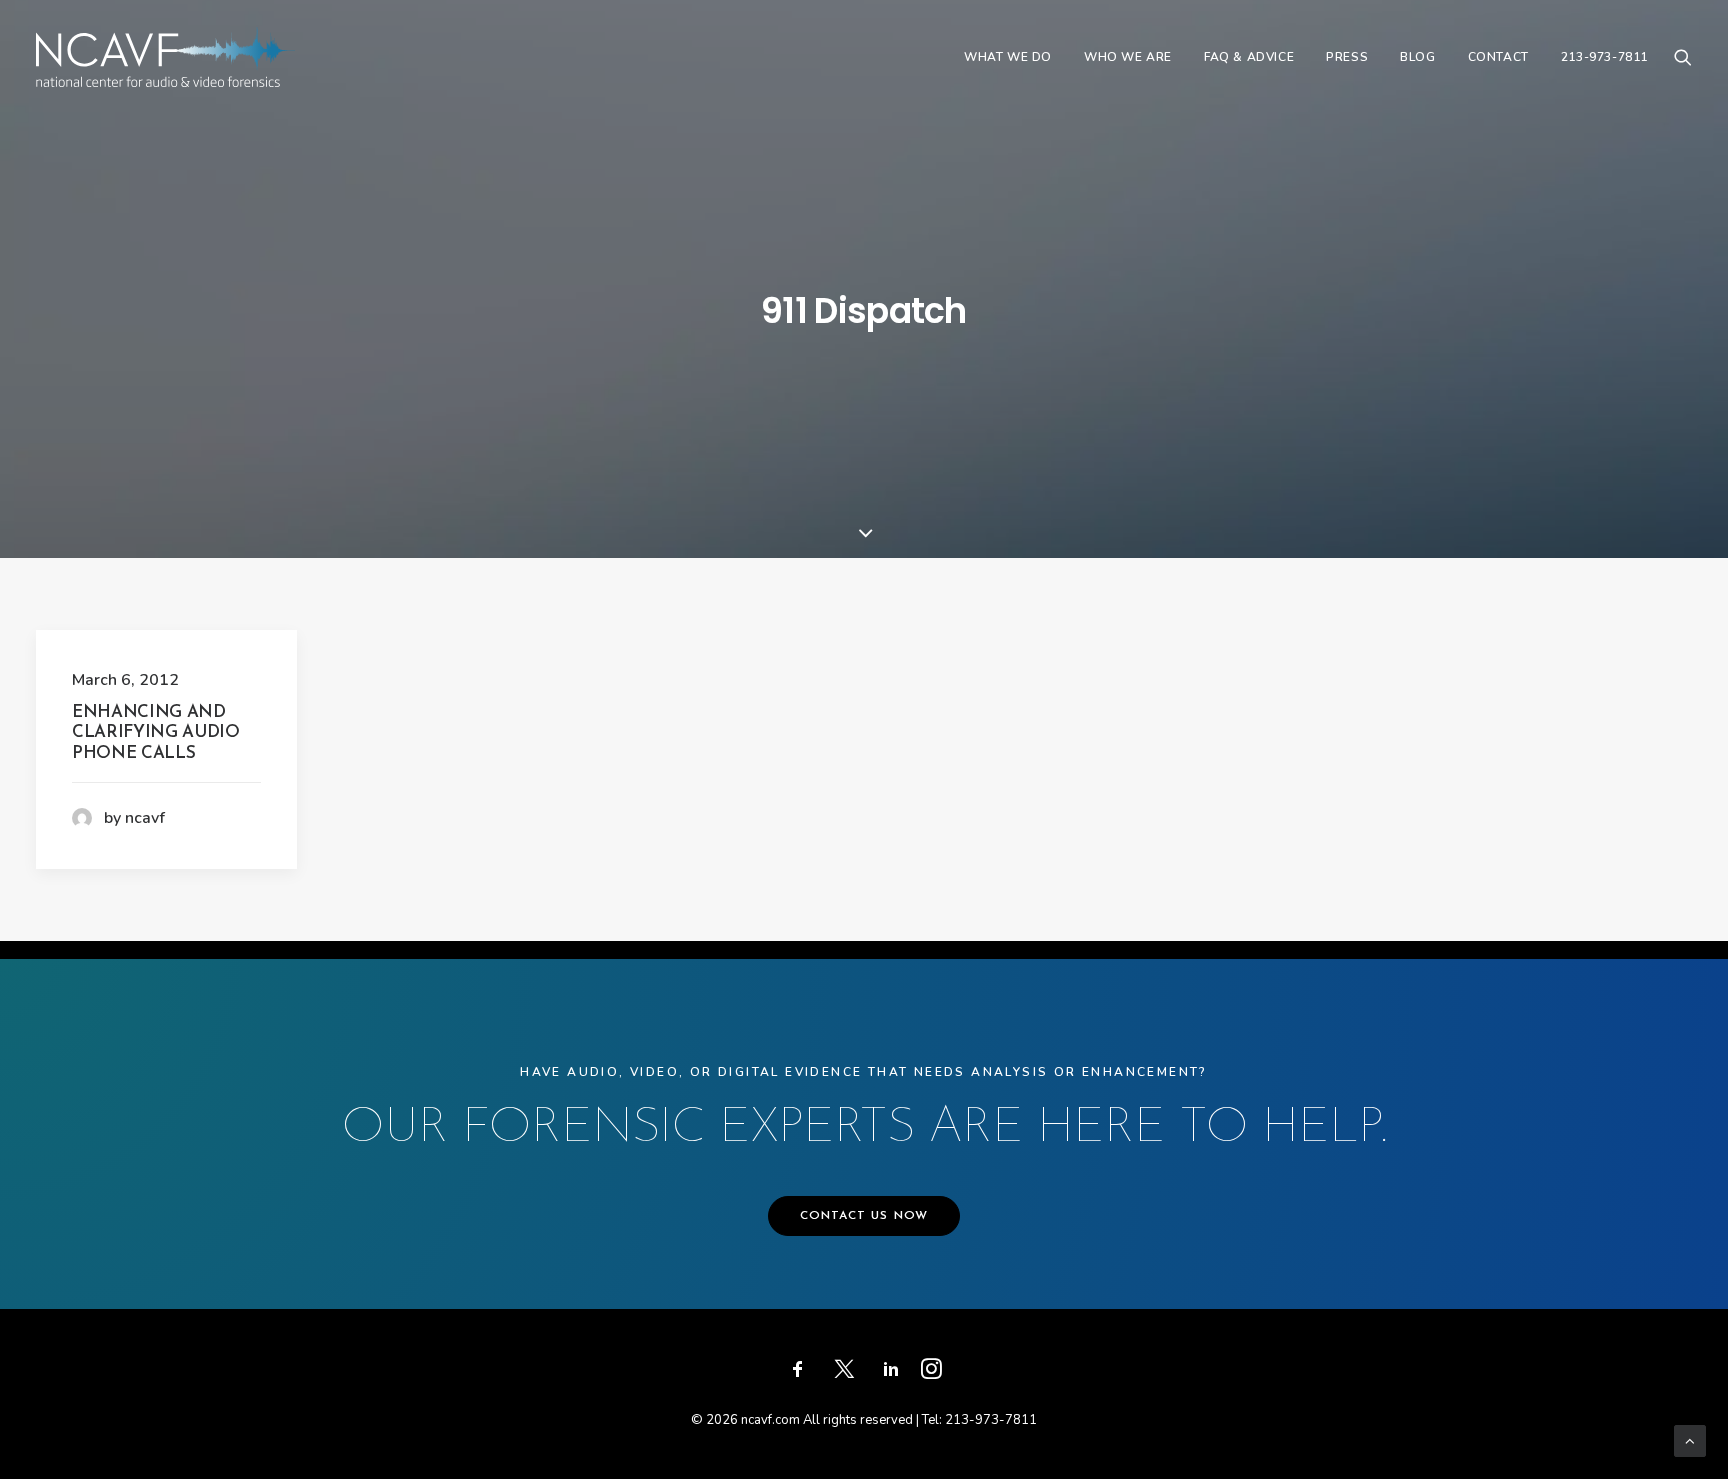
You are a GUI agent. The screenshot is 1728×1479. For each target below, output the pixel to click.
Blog (1417, 57)
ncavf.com (770, 1420)
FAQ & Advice (1249, 57)
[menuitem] (1008, 57)
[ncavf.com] (165, 57)
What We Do (1008, 57)
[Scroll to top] (1690, 1440)
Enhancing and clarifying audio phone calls (156, 733)
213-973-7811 (1604, 57)
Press (1347, 57)
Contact (1498, 57)
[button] (1683, 57)
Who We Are (1128, 57)
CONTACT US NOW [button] (864, 1216)
